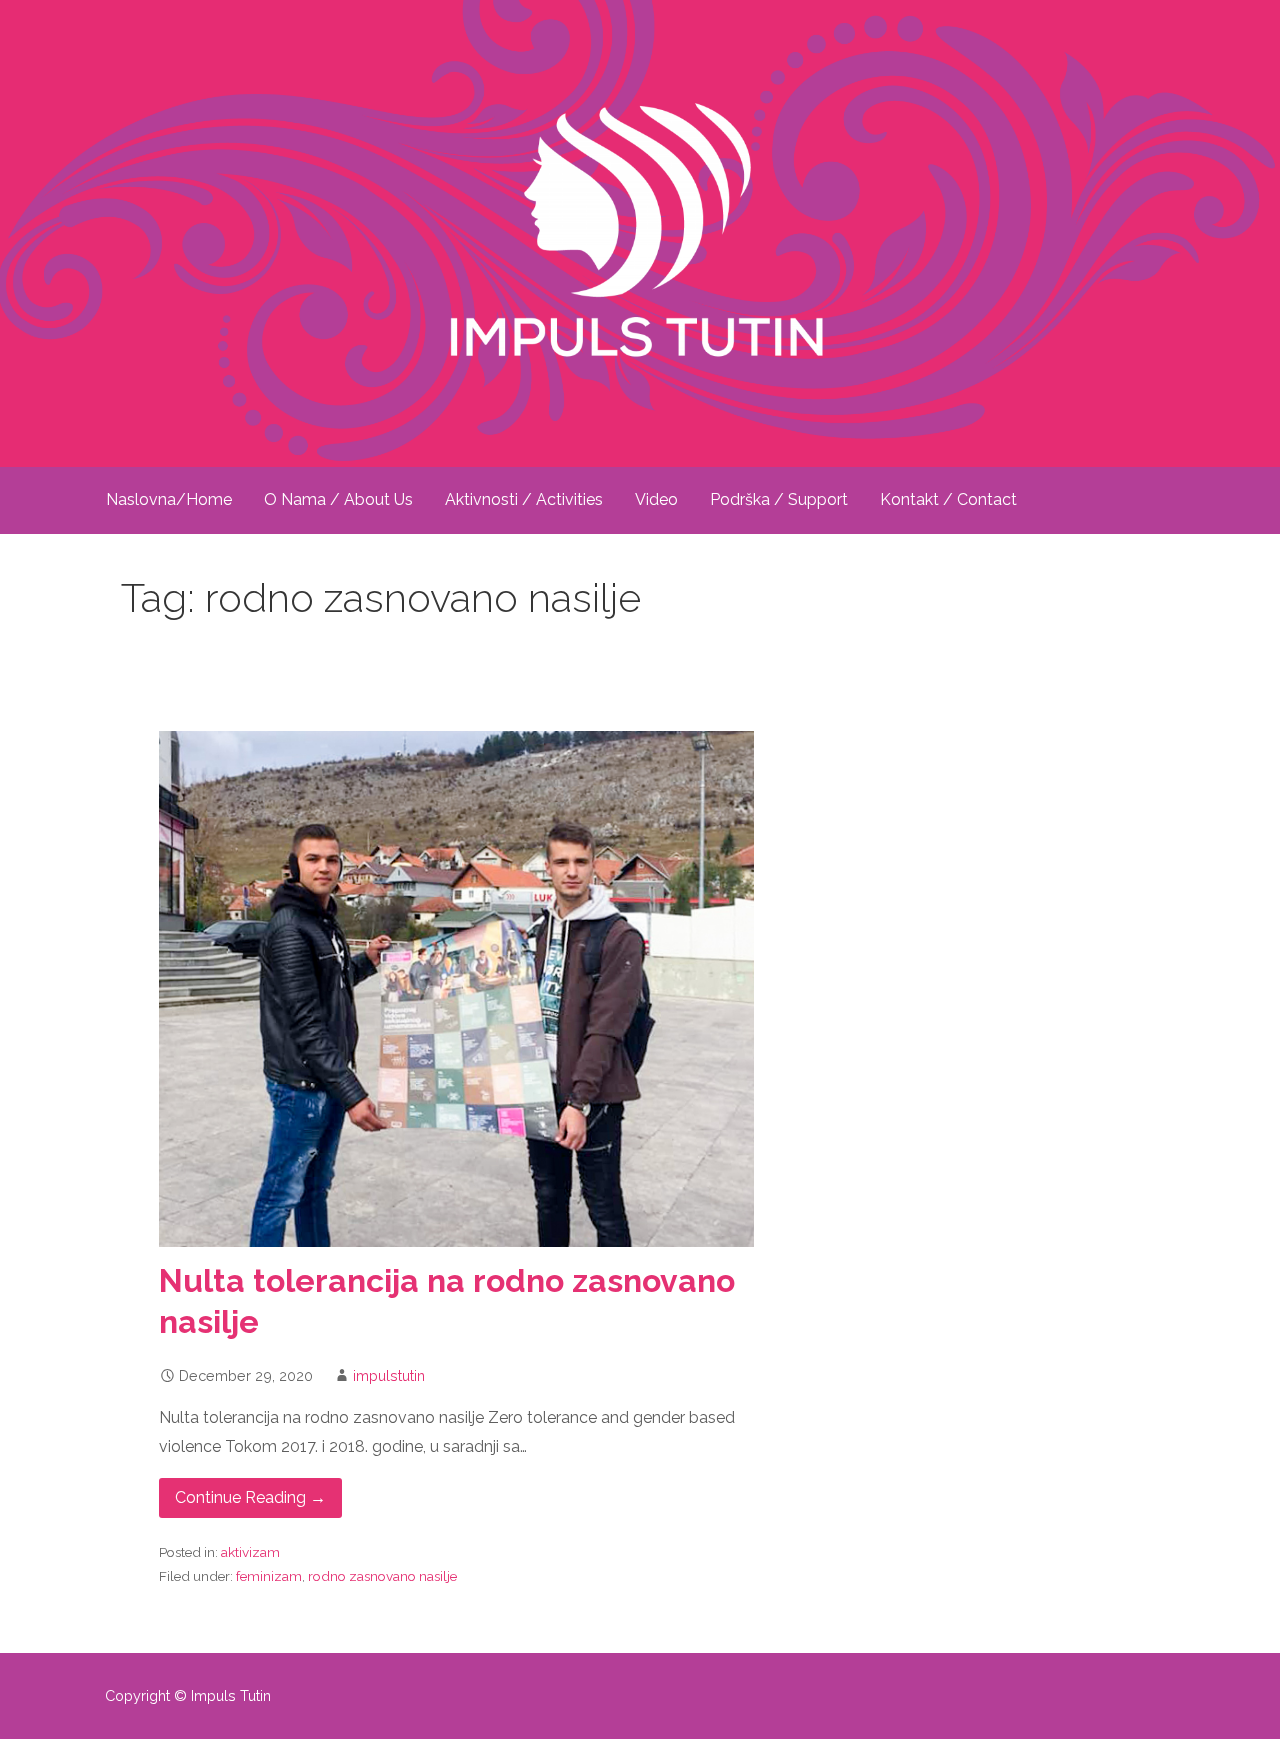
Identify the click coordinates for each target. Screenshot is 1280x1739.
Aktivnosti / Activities (524, 499)
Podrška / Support (779, 499)
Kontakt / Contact (948, 499)
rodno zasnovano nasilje (382, 1576)
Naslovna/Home (169, 499)
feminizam (269, 1576)
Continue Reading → (250, 1497)
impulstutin (389, 1375)
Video (656, 499)
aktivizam (250, 1552)
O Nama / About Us (338, 499)
